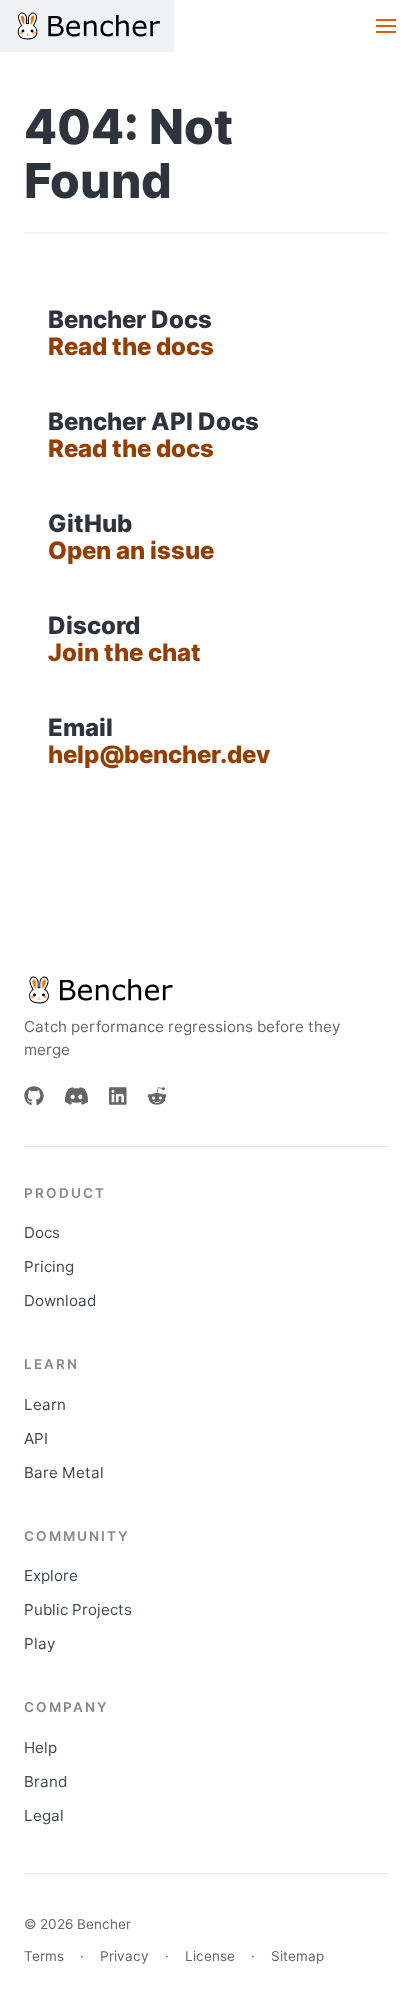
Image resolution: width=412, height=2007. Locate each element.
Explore (51, 1575)
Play (39, 1643)
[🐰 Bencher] (206, 990)
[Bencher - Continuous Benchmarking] (87, 26)
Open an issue (131, 550)
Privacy (124, 1956)
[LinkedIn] (118, 1096)
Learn (45, 1404)
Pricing (49, 1266)
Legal (44, 1815)
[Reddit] (157, 1096)
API (36, 1438)
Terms (44, 1956)
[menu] (386, 26)
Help (40, 1747)
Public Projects (78, 1609)
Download (60, 1300)
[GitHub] (34, 1096)
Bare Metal (64, 1472)
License (210, 1956)
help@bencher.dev (159, 754)
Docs (42, 1232)
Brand (45, 1781)
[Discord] (76, 1096)
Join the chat (124, 652)
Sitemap (297, 1956)
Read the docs (131, 346)
